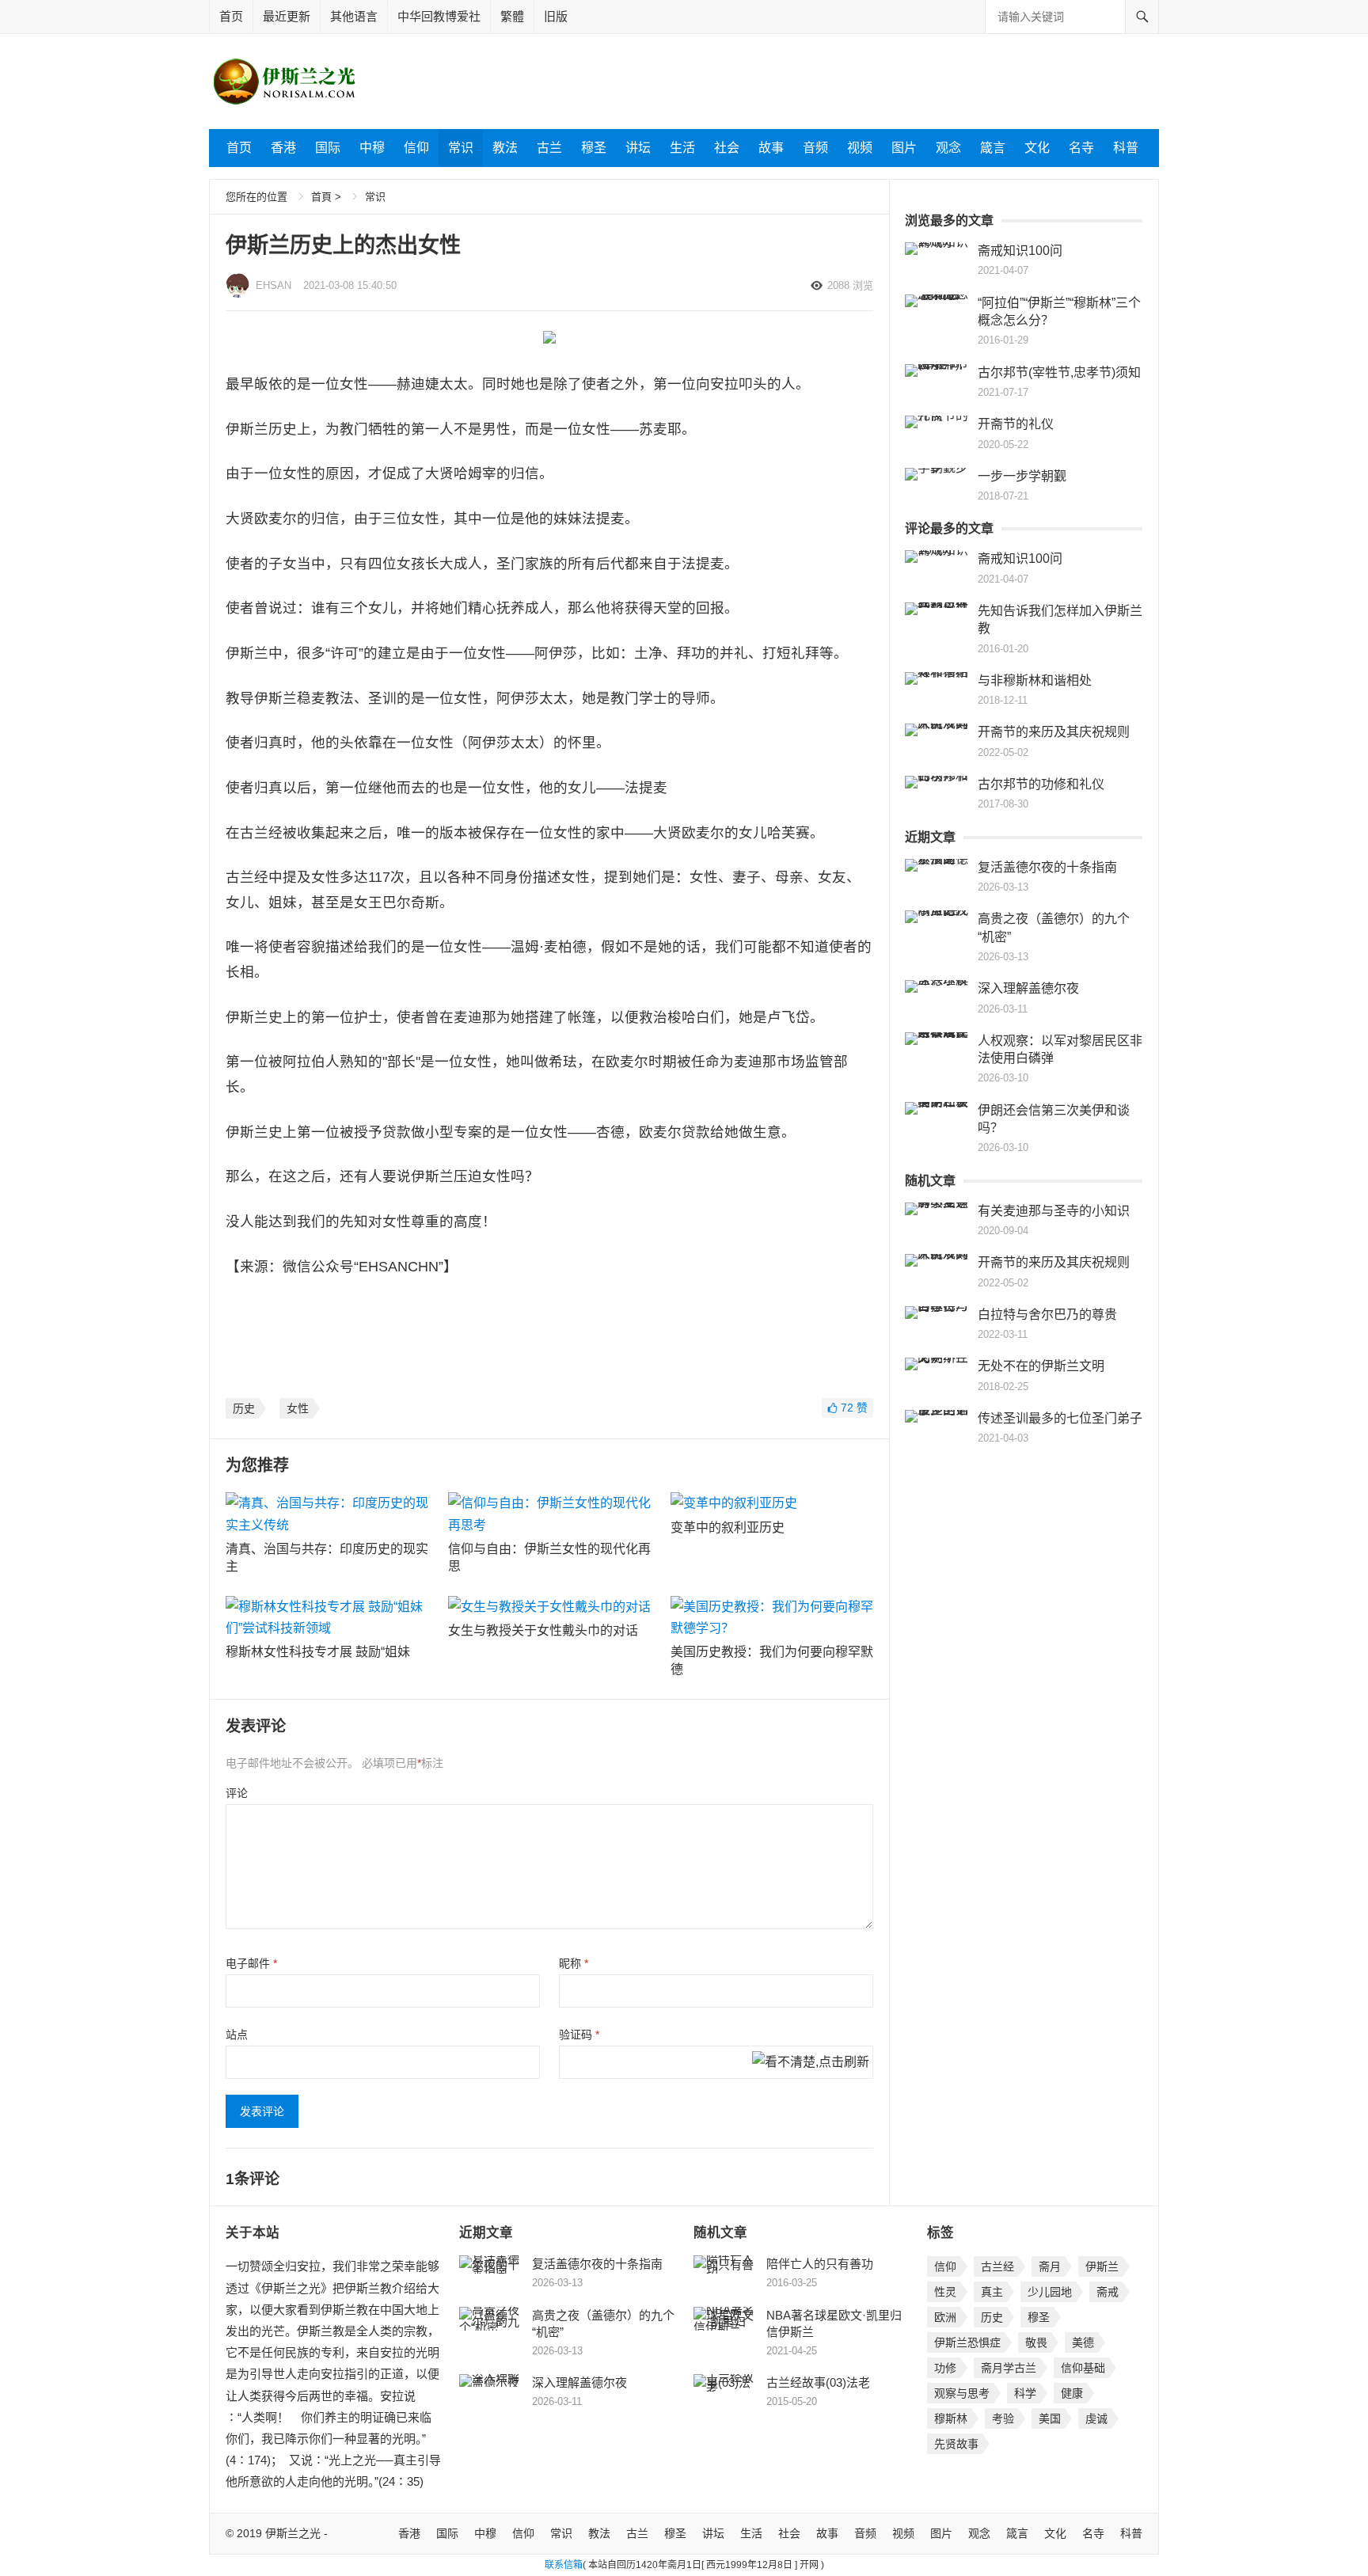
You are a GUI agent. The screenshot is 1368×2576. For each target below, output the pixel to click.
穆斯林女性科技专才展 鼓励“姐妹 (318, 1652)
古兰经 (997, 2266)
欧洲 (945, 2317)
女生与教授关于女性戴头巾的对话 (543, 1630)
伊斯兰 (1102, 2266)
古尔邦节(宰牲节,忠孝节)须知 (1059, 372)
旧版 (556, 16)
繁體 (512, 16)
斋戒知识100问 (1020, 251)
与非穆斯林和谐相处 (1035, 680)
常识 (461, 148)
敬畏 (1036, 2342)
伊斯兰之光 (293, 2533)
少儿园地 (1050, 2292)
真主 (992, 2292)
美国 (1050, 2418)
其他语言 (354, 16)
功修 (945, 2368)
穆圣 (594, 148)
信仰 (416, 148)
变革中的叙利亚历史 (728, 1527)
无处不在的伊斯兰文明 (1041, 1366)
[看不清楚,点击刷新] (811, 2063)
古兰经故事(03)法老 (818, 2382)
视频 (860, 148)
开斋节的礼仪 (1016, 424)
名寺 (1081, 148)
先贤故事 (956, 2444)
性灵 (945, 2292)
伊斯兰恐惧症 (967, 2342)
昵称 (574, 1963)
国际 (328, 148)
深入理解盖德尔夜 (1028, 988)
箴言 (993, 148)
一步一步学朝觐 (1022, 476)
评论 (237, 1793)
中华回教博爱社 (439, 16)
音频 (815, 148)
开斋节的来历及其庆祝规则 (1054, 732)
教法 (505, 148)
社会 (727, 148)
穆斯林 (951, 2418)
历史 (244, 1408)
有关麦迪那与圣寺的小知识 (1054, 1211)
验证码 (579, 2035)
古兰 (549, 148)
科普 (1126, 148)
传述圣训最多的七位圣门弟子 (1060, 1418)
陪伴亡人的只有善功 (820, 2264)
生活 (682, 148)
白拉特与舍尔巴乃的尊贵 (1047, 1315)
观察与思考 (962, 2393)
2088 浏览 (850, 285)
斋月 (1050, 2266)
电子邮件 (251, 1963)
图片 (904, 148)
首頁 (321, 197)
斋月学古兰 (1009, 2368)
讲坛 (638, 148)
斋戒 (1108, 2292)
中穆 (372, 148)
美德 (1083, 2342)
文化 (1037, 148)
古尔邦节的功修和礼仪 (1041, 784)
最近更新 (287, 16)
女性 (298, 1408)
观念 (948, 148)
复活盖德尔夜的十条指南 (1047, 867)
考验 (1003, 2418)
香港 (283, 148)
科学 (1025, 2393)
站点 (237, 2035)
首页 (231, 16)
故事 (771, 148)
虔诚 (1096, 2418)
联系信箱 (564, 2565)
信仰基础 (1083, 2368)
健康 (1072, 2393)
